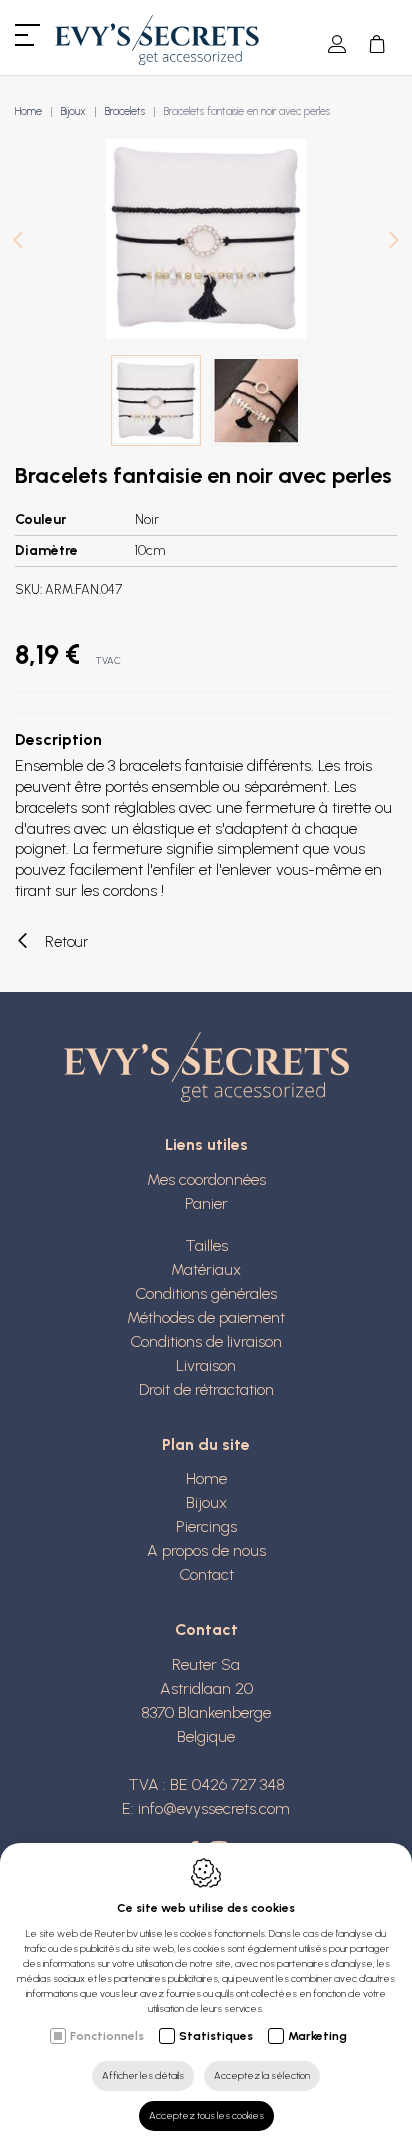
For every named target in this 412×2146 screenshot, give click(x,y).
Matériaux (206, 1269)
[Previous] (18, 242)
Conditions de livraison (206, 1341)
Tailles (206, 1245)
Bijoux (73, 111)
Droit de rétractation (206, 1389)
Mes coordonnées (206, 1179)
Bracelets (125, 111)
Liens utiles (206, 1144)
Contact (206, 1574)
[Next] (394, 242)
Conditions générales (206, 1293)
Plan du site (206, 1444)
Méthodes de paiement (206, 1317)
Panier (206, 1203)
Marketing (317, 2036)
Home (28, 111)
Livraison (206, 1365)
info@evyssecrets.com (214, 1808)
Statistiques (216, 2036)
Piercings (206, 1526)
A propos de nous (206, 1550)
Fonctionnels (107, 2036)
